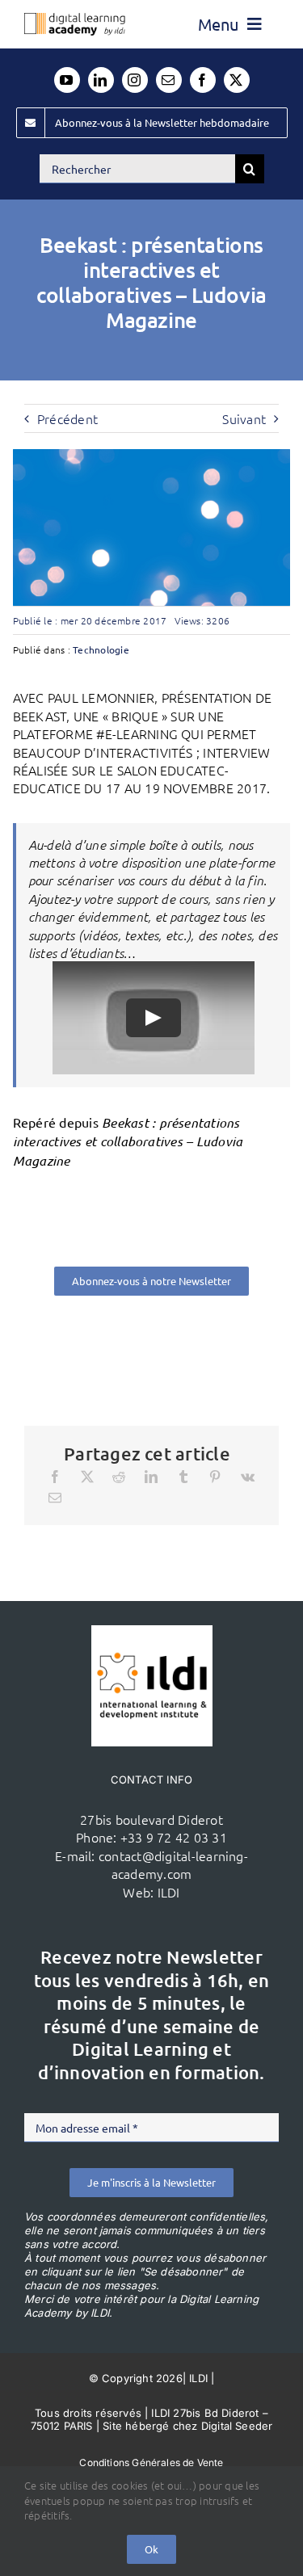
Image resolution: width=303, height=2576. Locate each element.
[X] (87, 1477)
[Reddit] (119, 1477)
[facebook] (203, 80)
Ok (151, 2549)
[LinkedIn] (151, 1477)
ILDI (169, 1892)
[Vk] (248, 1477)
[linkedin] (101, 80)
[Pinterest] (215, 1477)
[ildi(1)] (152, 1632)
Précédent (67, 418)
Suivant (244, 418)
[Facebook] (55, 1477)
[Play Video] (154, 1019)
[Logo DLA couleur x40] (75, 19)
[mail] (169, 80)
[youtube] (67, 80)
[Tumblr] (183, 1477)
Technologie (101, 649)
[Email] (55, 1498)
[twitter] (237, 80)
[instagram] (135, 80)
